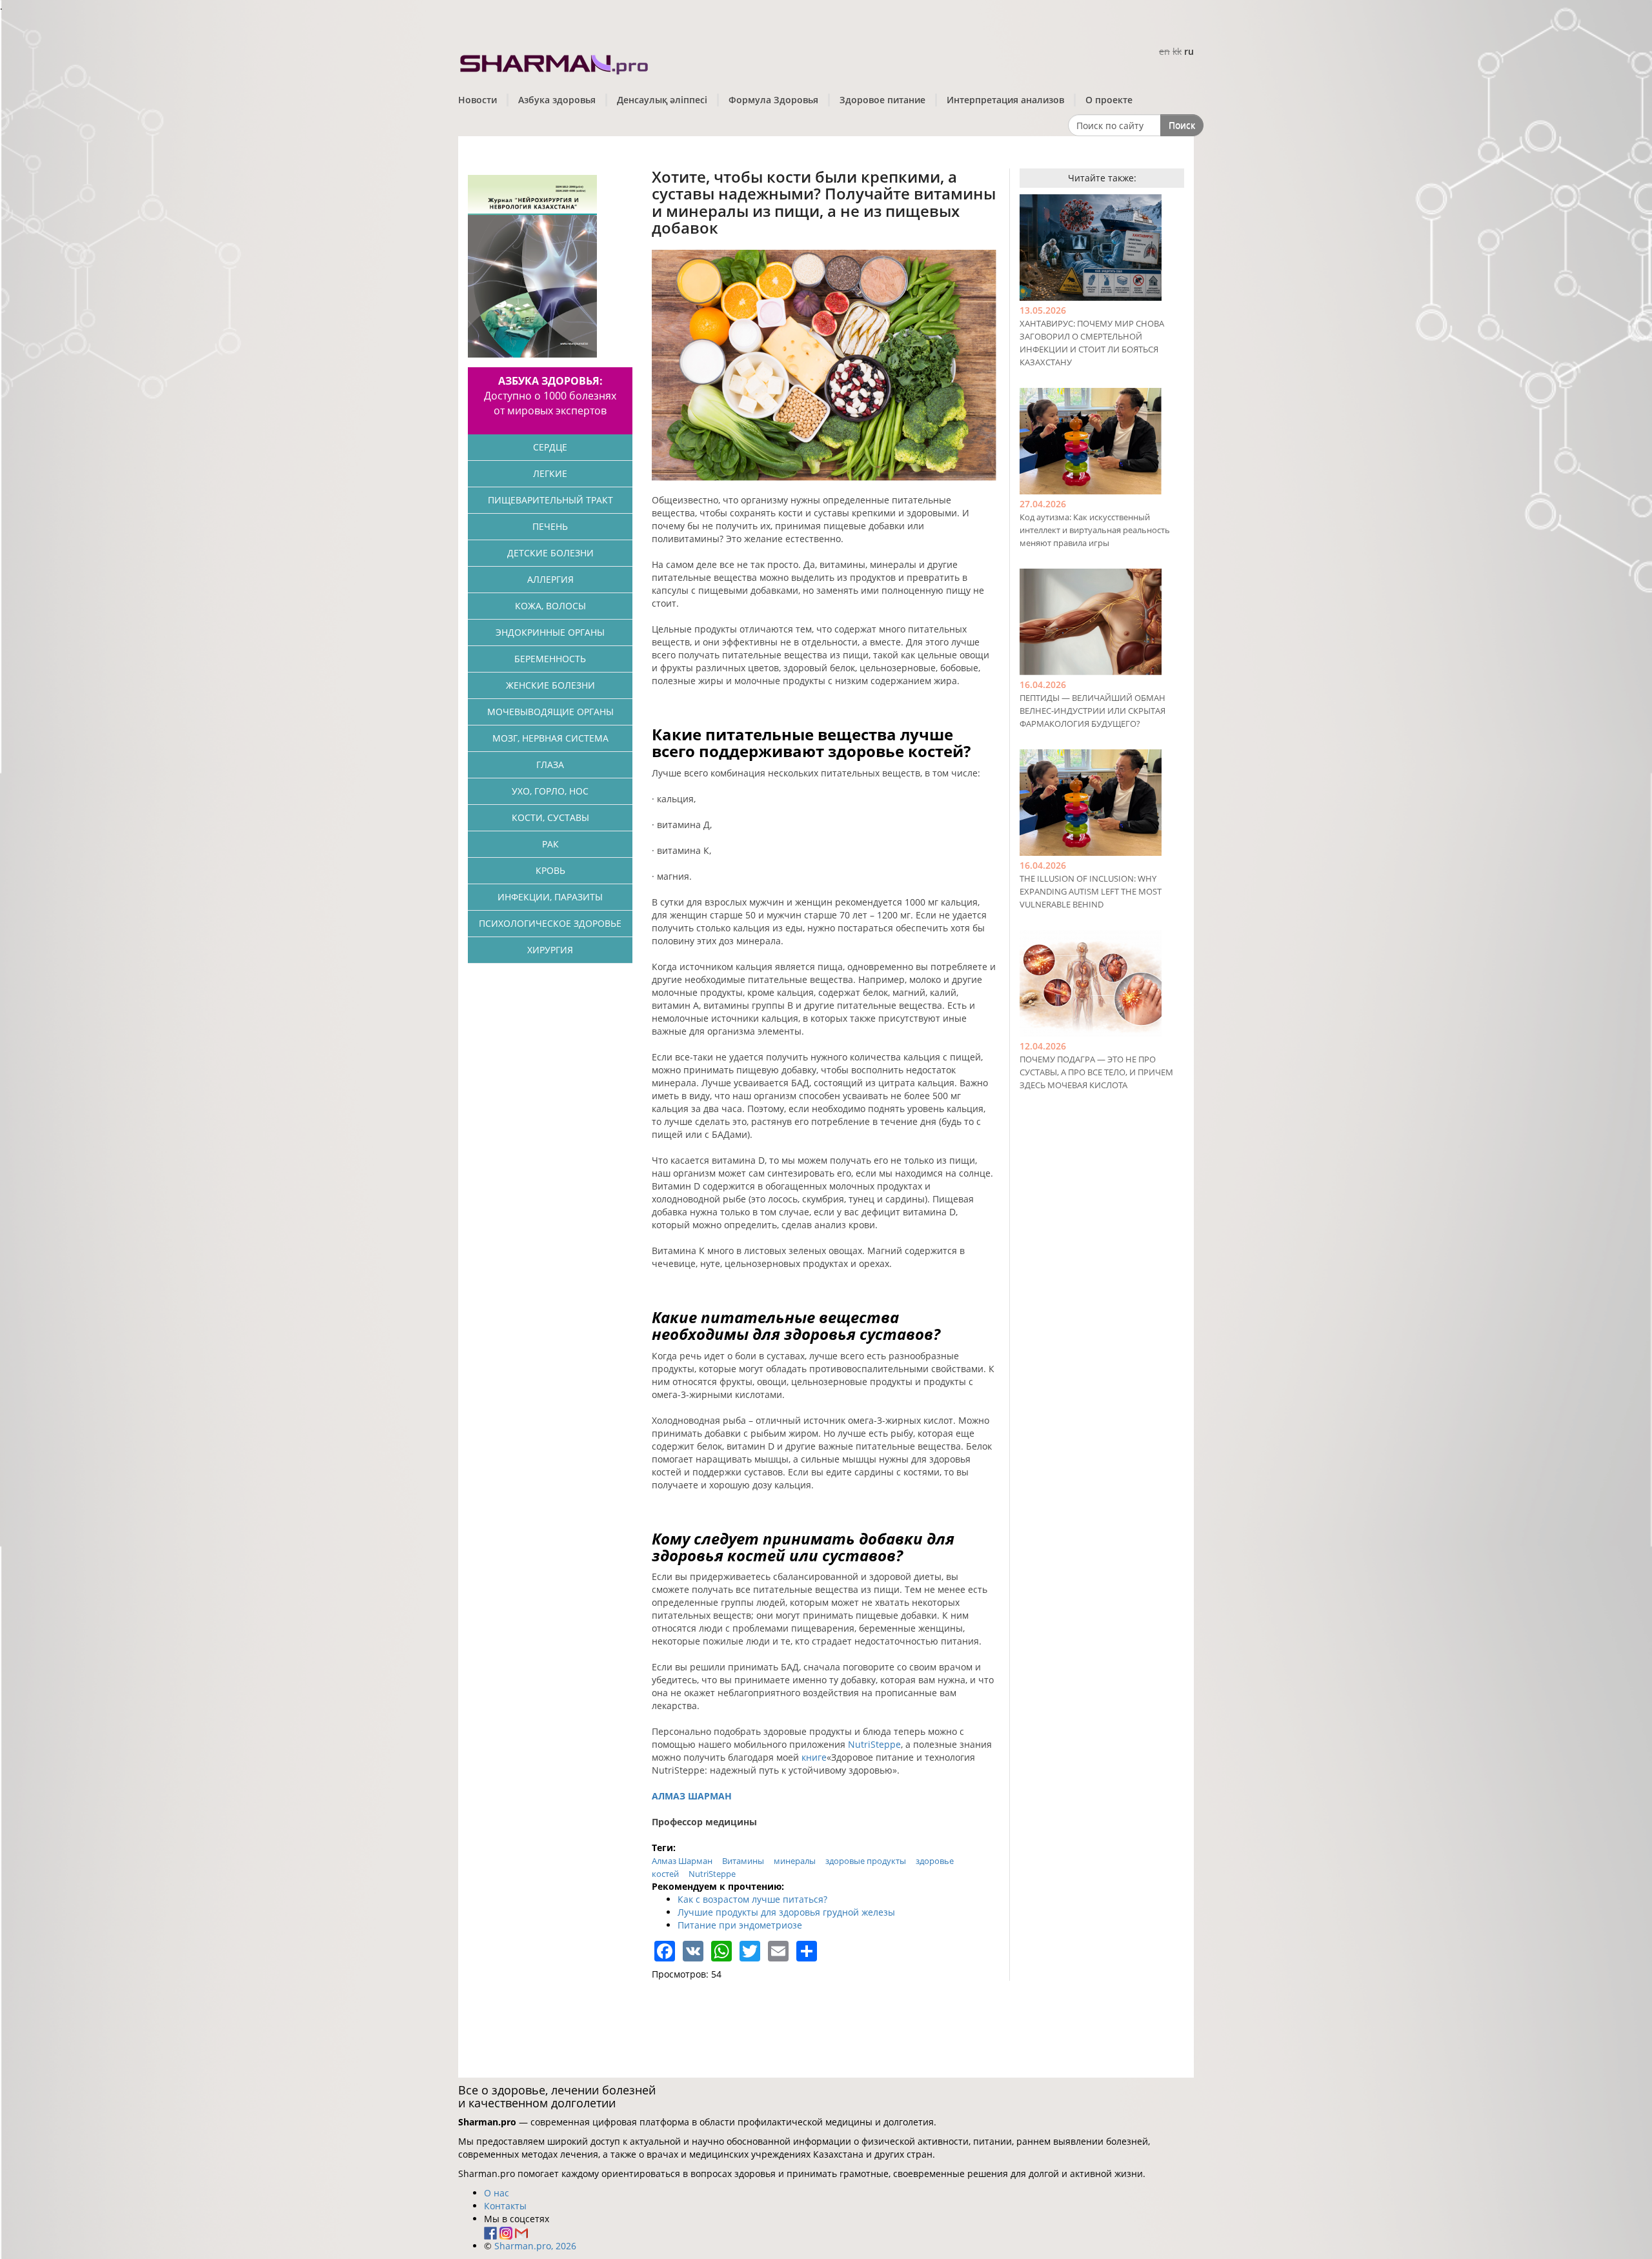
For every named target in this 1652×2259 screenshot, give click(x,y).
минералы (795, 1861)
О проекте (1109, 100)
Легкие (550, 473)
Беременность (550, 659)
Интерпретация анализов (1005, 100)
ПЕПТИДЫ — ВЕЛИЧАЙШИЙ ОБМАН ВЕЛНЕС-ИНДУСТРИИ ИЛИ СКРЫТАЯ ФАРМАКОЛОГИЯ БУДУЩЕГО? (1093, 711)
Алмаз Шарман (682, 1861)
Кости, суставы (550, 817)
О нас (497, 2193)
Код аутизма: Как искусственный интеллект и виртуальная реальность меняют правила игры (1095, 530)
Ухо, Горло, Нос (550, 791)
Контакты (505, 2206)
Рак (550, 844)
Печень (550, 526)
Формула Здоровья (773, 100)
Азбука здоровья (557, 100)
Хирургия (550, 950)
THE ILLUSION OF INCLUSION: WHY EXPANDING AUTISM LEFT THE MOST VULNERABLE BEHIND (1091, 891)
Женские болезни (550, 685)
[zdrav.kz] (555, 62)
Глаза (550, 765)
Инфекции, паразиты (550, 897)
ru (1189, 51)
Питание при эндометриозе (740, 1925)
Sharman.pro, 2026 (535, 2246)
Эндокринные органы (550, 632)
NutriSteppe (874, 1744)
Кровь (550, 870)
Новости (478, 100)
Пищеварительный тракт (550, 500)
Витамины (743, 1861)
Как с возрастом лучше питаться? (752, 1899)
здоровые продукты (866, 1861)
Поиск (1182, 125)
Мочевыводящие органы (550, 712)
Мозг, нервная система (550, 738)
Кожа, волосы (550, 606)
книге (814, 1757)
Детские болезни (550, 553)
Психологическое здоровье (550, 923)
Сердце (550, 447)
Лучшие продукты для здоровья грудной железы (786, 1912)
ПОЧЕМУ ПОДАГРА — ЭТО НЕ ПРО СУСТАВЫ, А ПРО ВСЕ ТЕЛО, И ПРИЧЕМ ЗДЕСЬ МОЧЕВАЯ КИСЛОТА (1096, 1072)
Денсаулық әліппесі (662, 100)
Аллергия (550, 579)
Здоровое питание (882, 100)
